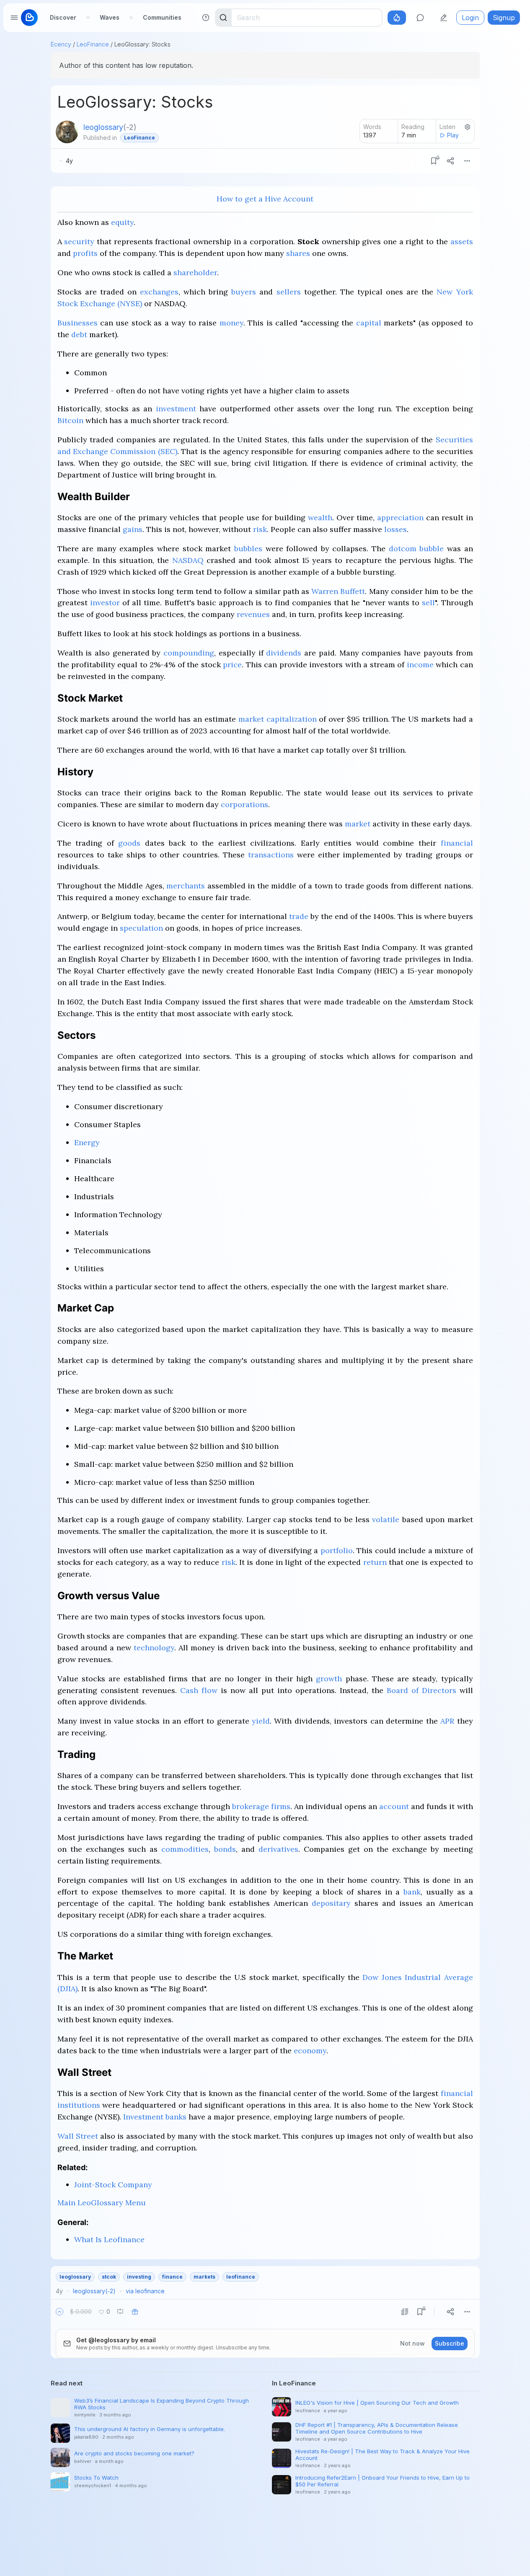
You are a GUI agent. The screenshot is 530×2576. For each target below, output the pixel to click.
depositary (331, 1903)
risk (260, 529)
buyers (244, 292)
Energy (87, 1142)
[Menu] (467, 161)
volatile (386, 1519)
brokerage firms (261, 1806)
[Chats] (420, 18)
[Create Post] (444, 18)
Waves (110, 17)
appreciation (400, 518)
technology (154, 1648)
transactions (271, 855)
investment (176, 409)
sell (428, 603)
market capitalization (278, 719)
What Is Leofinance (109, 2239)
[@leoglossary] (67, 132)
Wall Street (78, 2136)
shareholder (195, 272)
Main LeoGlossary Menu (102, 2203)
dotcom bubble (416, 548)
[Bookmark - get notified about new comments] (434, 161)
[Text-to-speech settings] (468, 127)
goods (129, 843)
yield (261, 1721)
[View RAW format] (405, 2312)
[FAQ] (206, 18)
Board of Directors (421, 1690)
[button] (59, 2312)
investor (105, 603)
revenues (253, 614)
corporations (244, 804)
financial (457, 843)
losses (396, 529)
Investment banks (155, 2117)
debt (79, 334)
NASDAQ (188, 560)
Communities (162, 17)
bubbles (248, 548)
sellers (289, 292)
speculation (141, 928)
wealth (320, 518)
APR (447, 1721)
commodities (185, 1849)
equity (122, 222)
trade (299, 916)
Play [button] (453, 135)
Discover (63, 17)
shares (298, 253)
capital (369, 323)
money (231, 323)
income (420, 665)
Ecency (61, 44)
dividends (284, 653)
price (232, 665)
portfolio (337, 1550)
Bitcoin (70, 420)
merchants (186, 886)
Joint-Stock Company (113, 2185)
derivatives (278, 1849)
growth (329, 1679)
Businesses (78, 323)
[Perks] (397, 18)
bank (412, 1892)
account (394, 1806)
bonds (225, 1849)
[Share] (450, 161)
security (79, 241)
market (358, 824)
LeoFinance (93, 44)
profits (85, 253)
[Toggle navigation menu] (14, 18)
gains (133, 529)
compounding (189, 653)
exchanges (159, 292)
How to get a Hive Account (265, 199)
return (375, 1562)
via (145, 2291)
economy (310, 2051)
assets (462, 241)
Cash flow (199, 1690)
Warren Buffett (338, 591)
